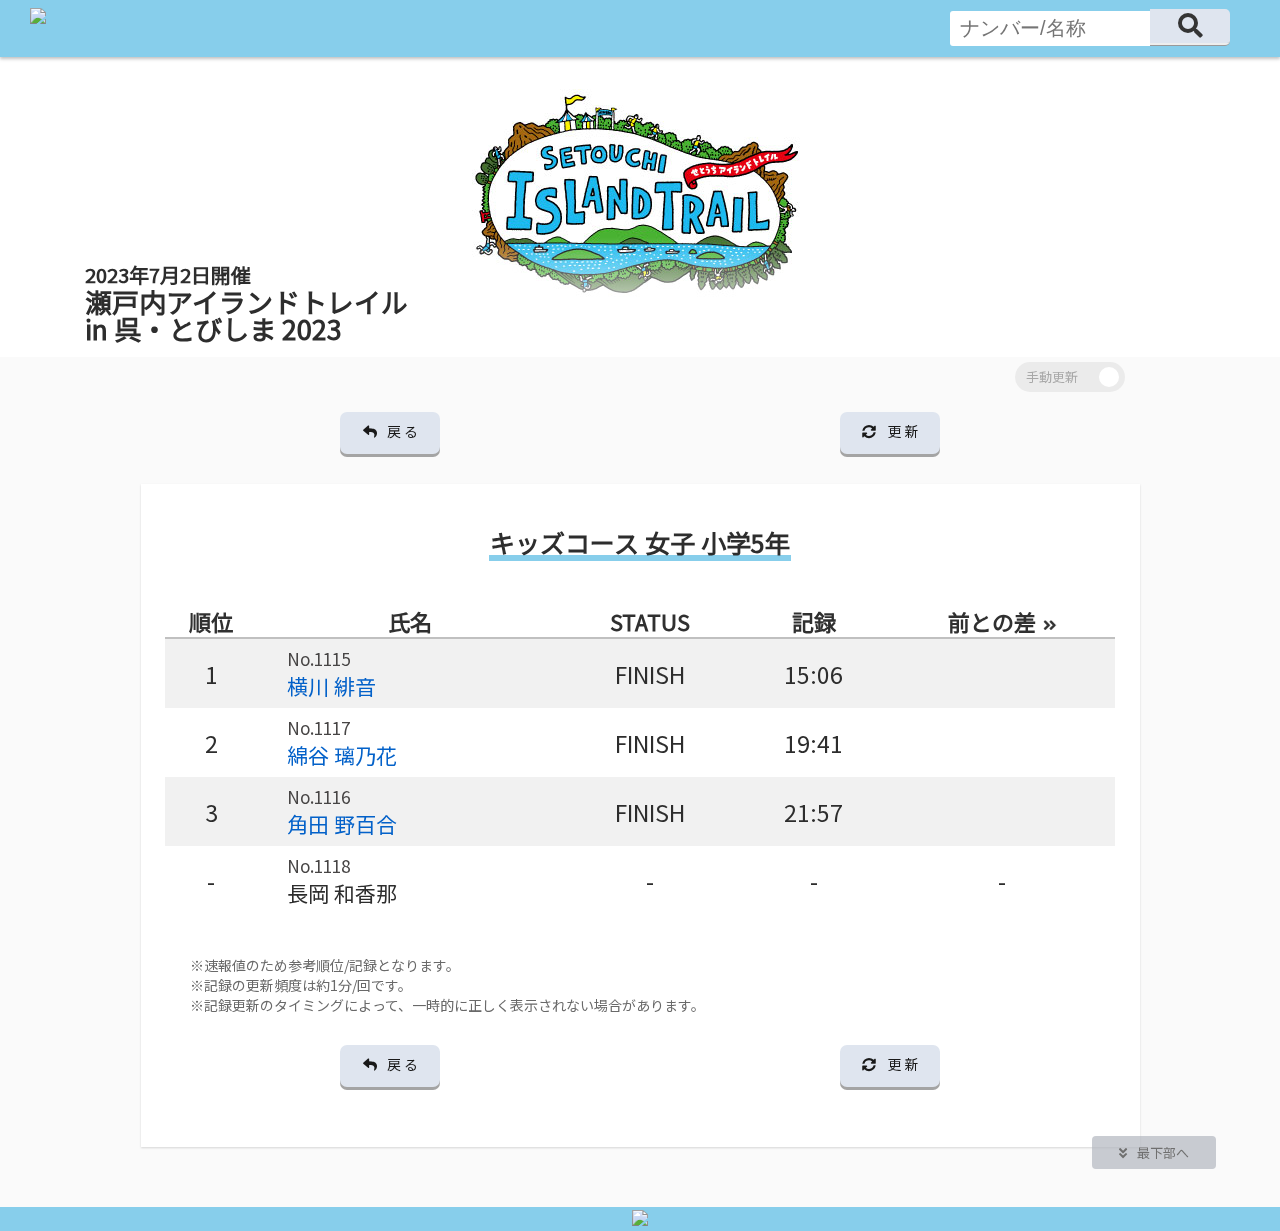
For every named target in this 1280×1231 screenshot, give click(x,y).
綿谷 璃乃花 (342, 755)
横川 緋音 (331, 686)
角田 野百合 (342, 824)
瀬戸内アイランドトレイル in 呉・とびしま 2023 (246, 304)
